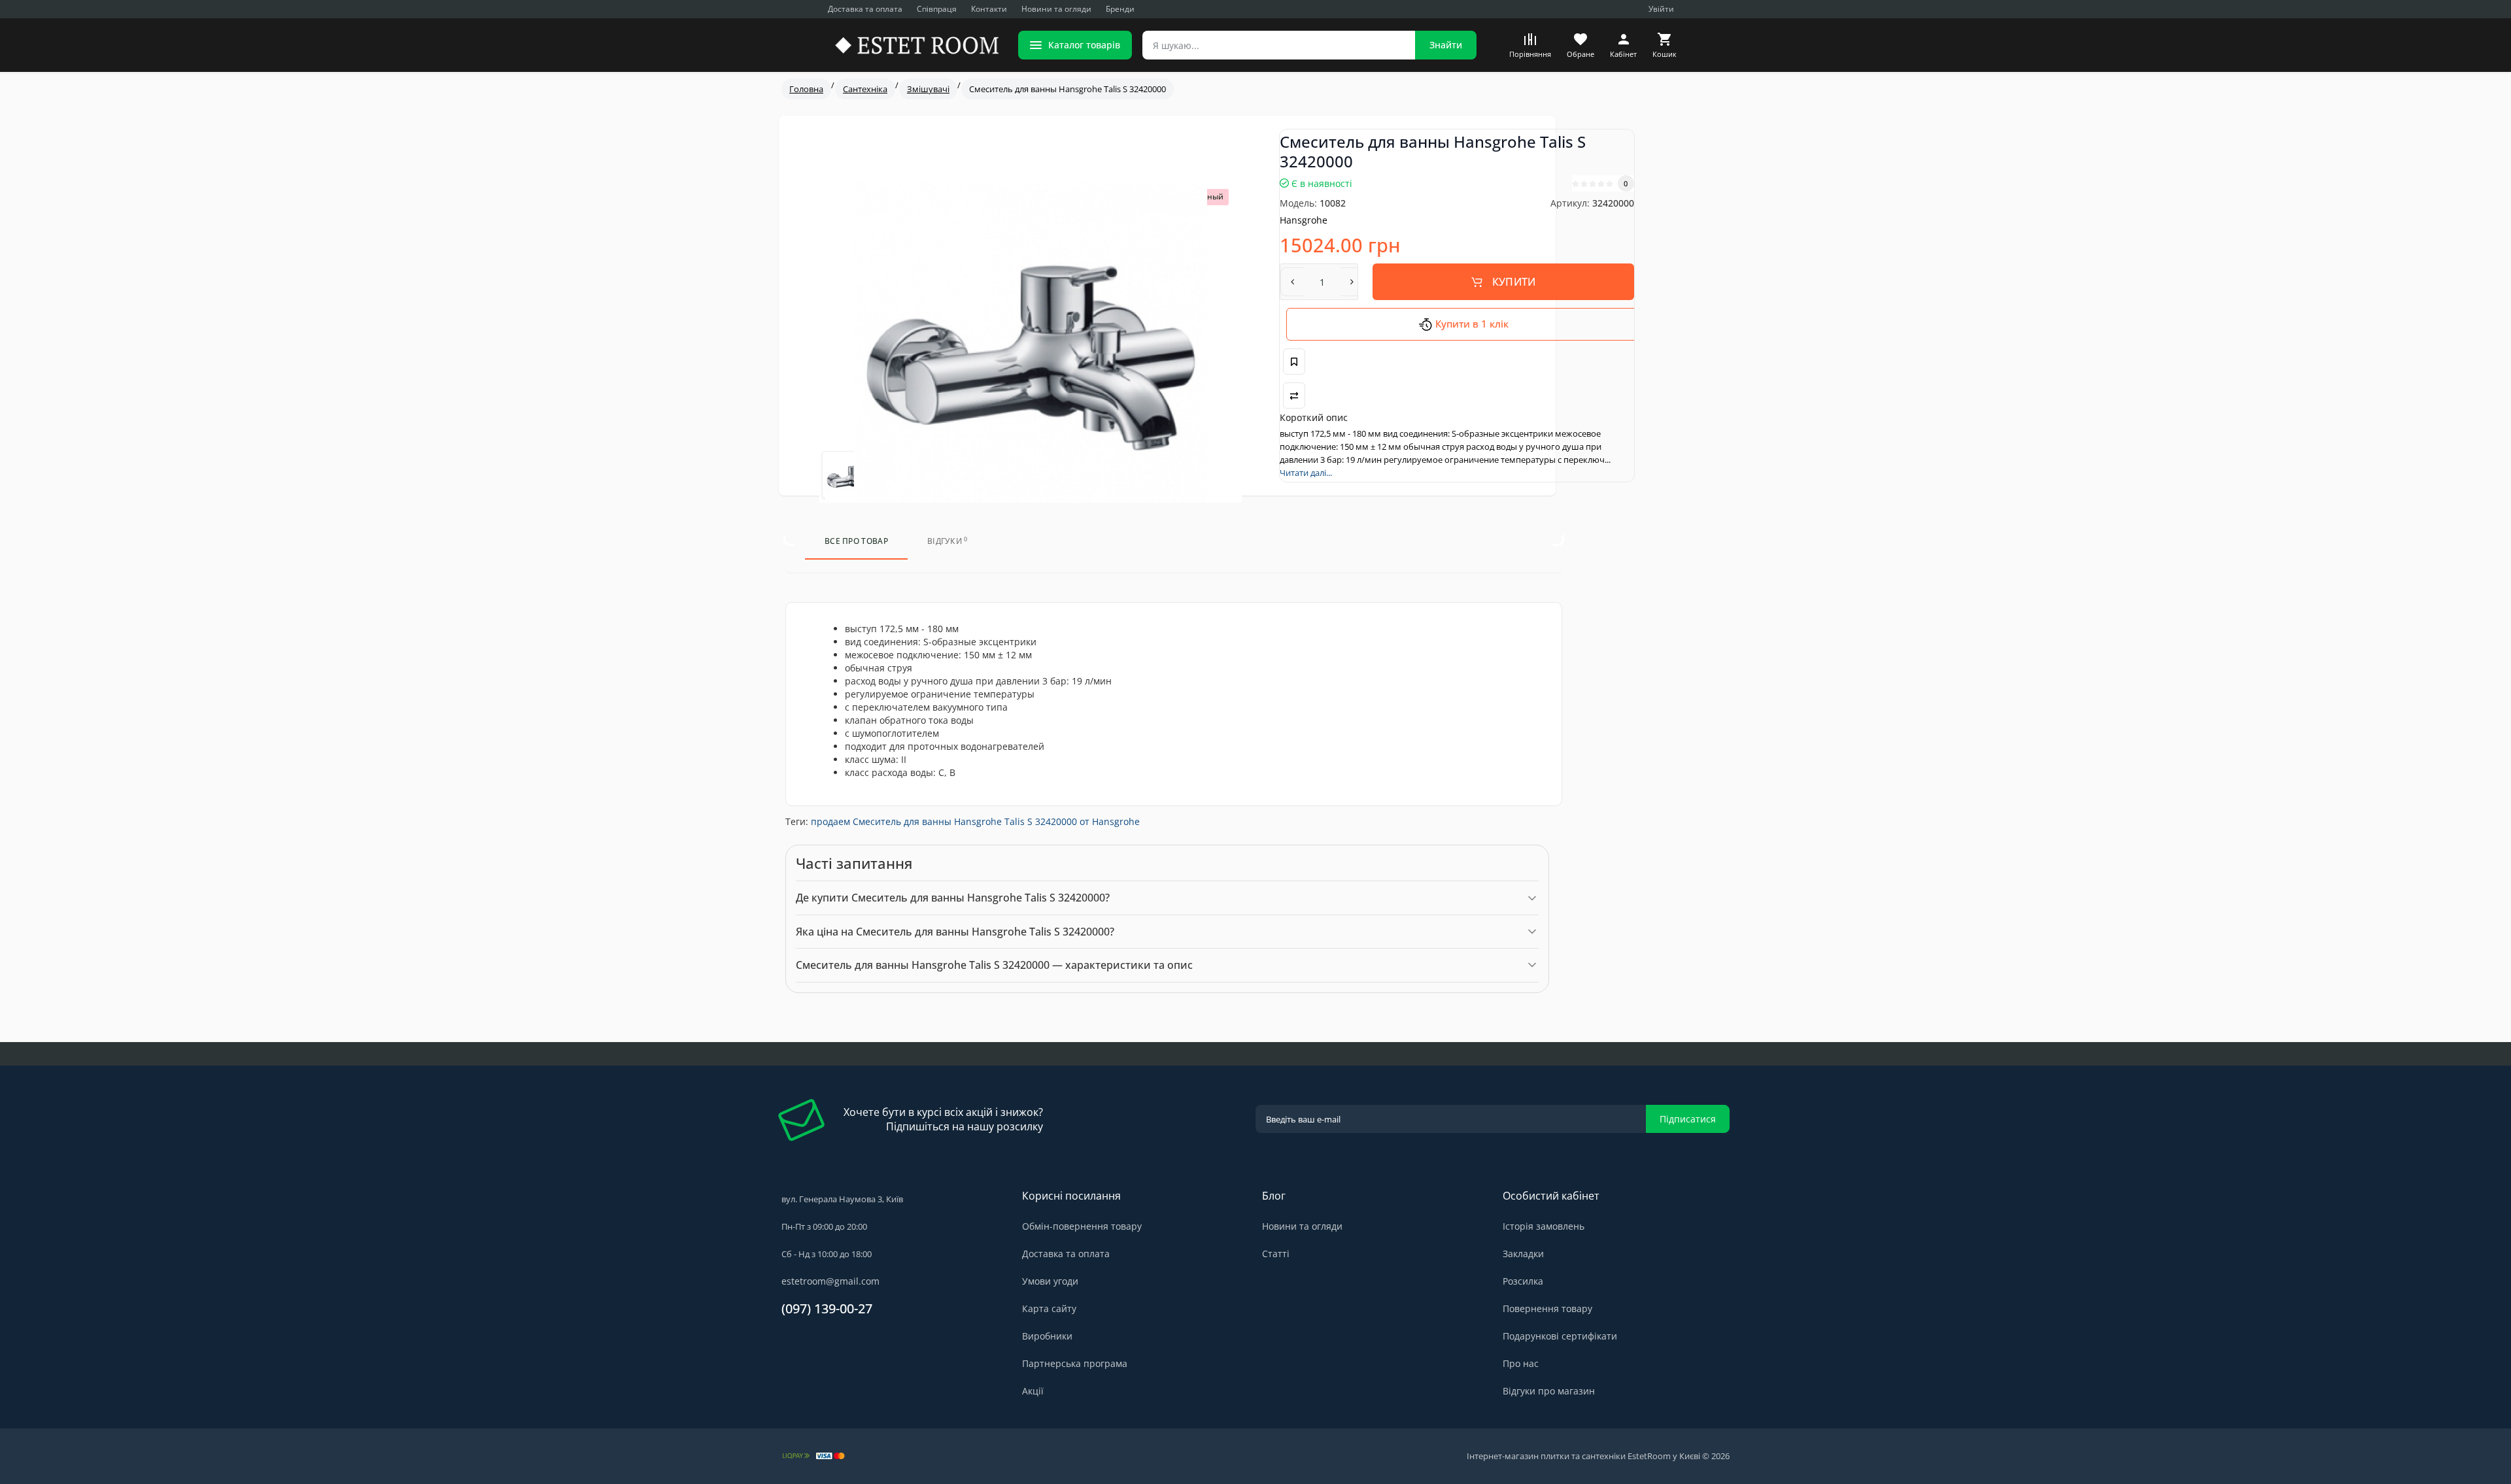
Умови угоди (1050, 1281)
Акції (1033, 1391)
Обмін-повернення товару (1082, 1226)
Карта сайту (1049, 1308)
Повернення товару (1547, 1308)
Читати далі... (1306, 473)
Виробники (1047, 1336)
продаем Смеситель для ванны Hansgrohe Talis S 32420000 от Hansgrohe (975, 821)
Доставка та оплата (865, 9)
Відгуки (948, 541)
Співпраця (937, 9)
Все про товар (856, 541)
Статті (1276, 1254)
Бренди (1120, 9)
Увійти (1661, 9)
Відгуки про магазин (1549, 1391)
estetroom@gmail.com (830, 1281)
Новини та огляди (1056, 9)
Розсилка (1523, 1281)
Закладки (1523, 1254)
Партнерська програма (1075, 1363)
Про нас (1521, 1363)
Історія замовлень (1544, 1226)
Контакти (989, 9)
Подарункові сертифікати (1560, 1336)
